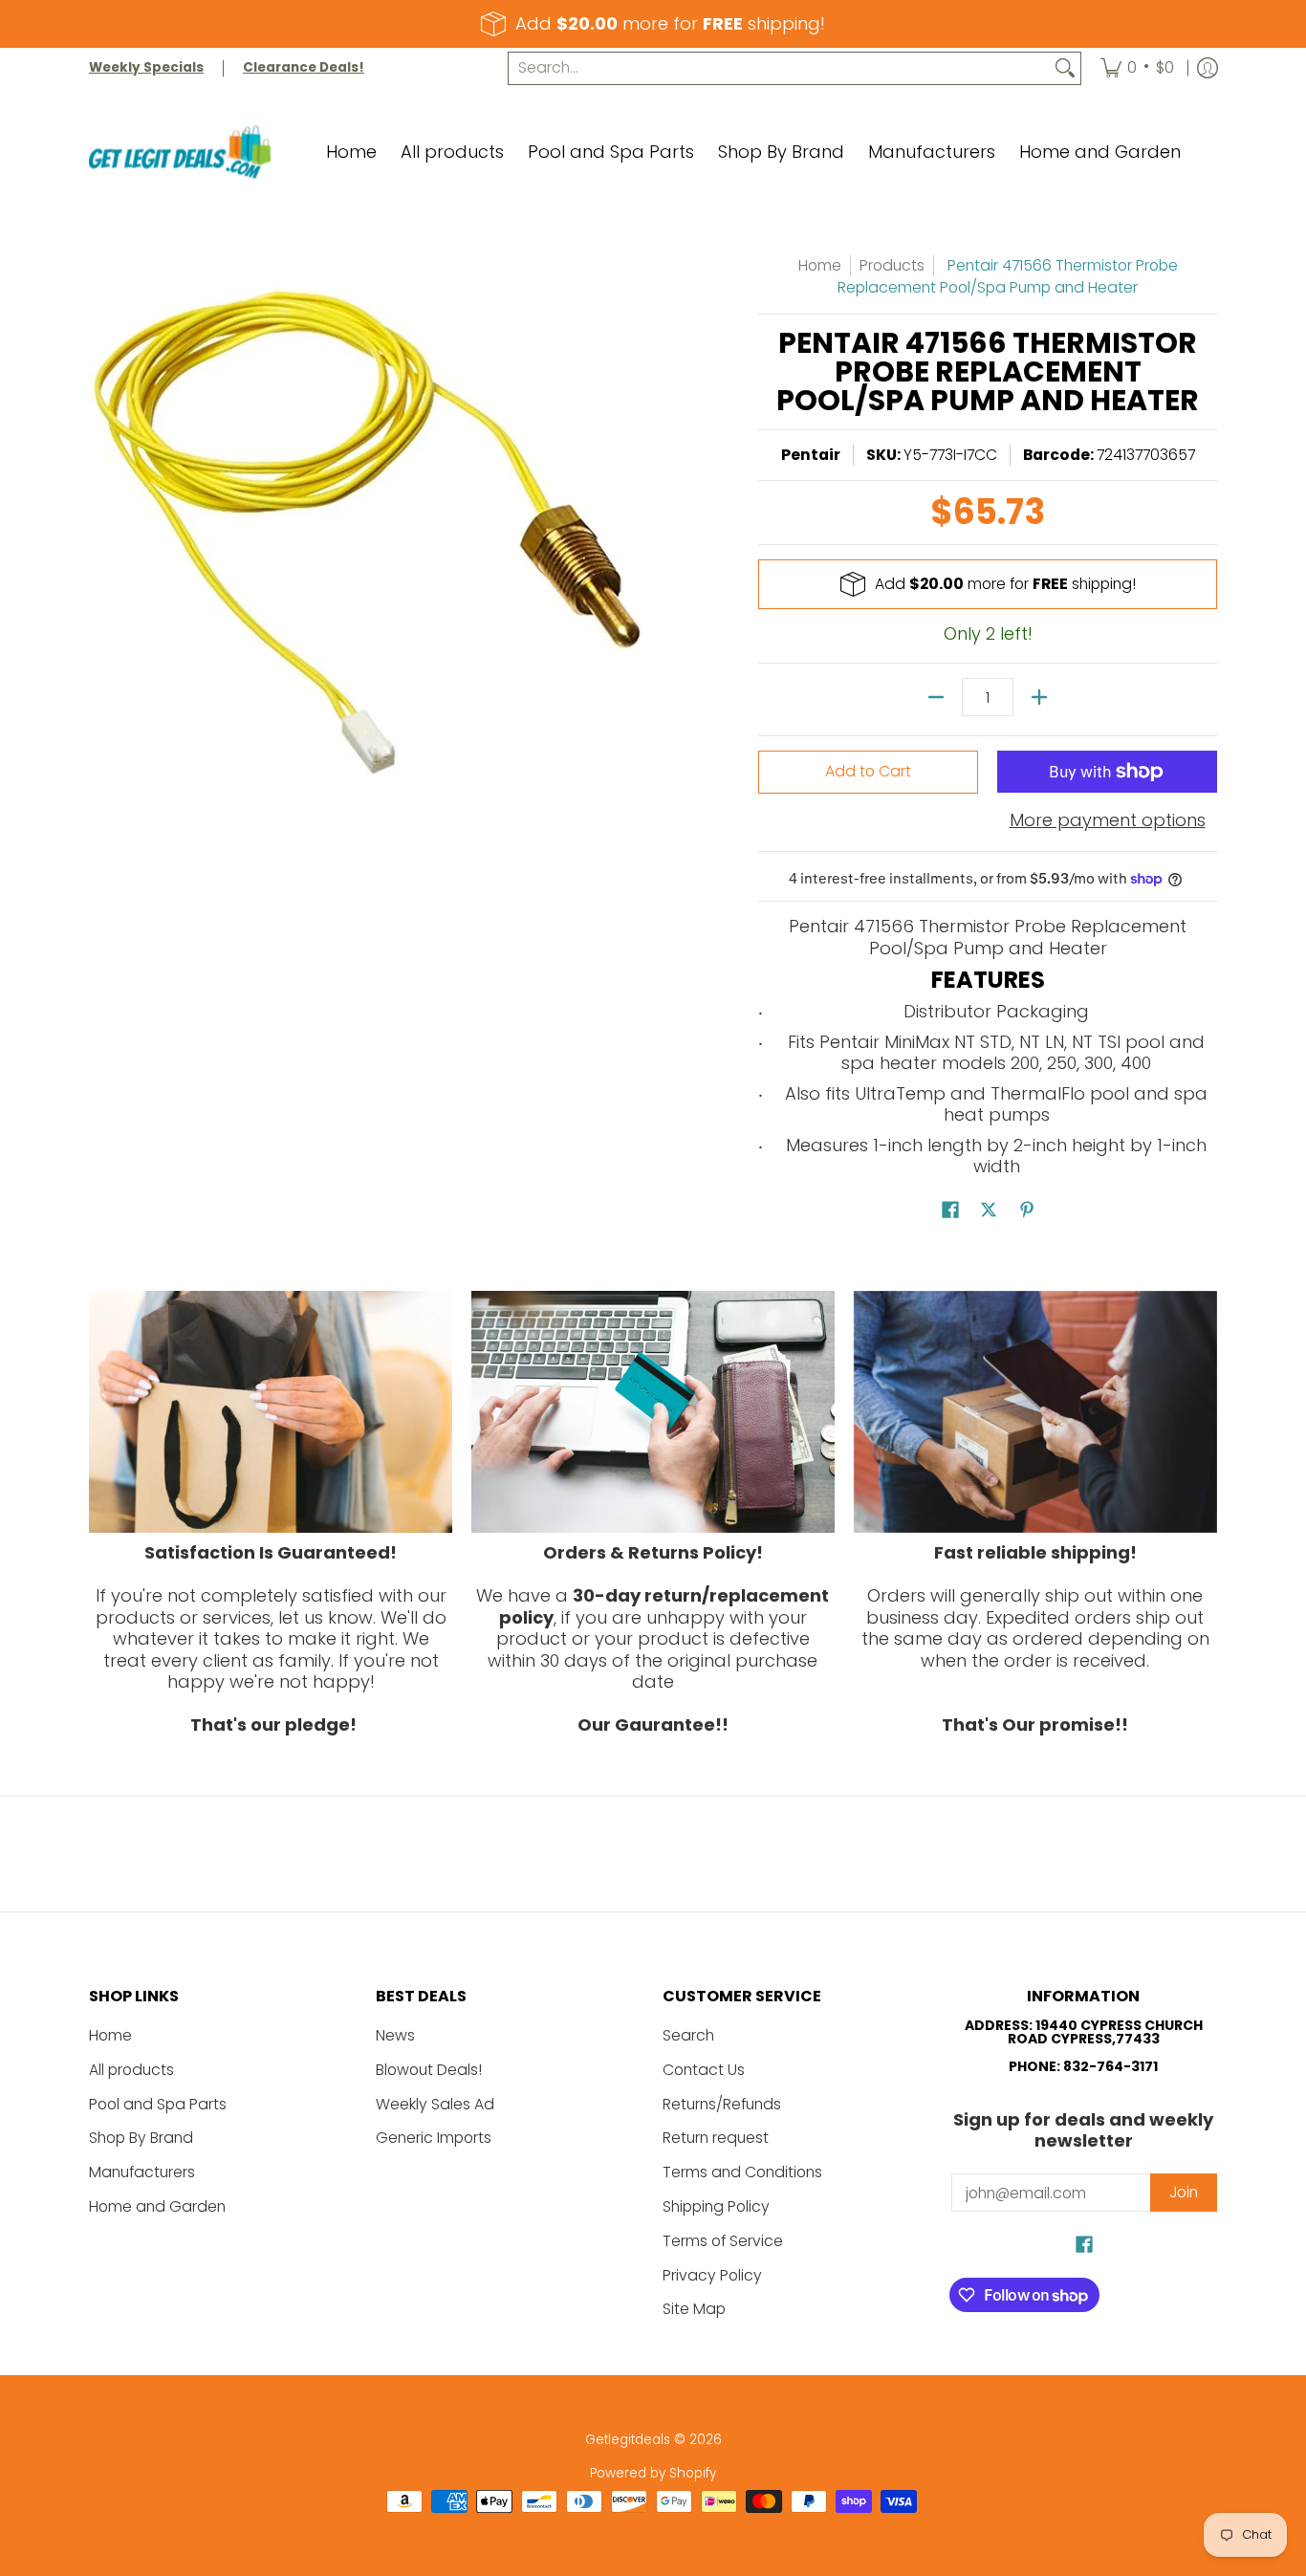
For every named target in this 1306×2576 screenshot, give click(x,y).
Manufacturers (142, 2172)
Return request (716, 2138)
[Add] (1039, 697)
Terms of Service (723, 2241)
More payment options (1108, 821)
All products (131, 2070)
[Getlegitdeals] (180, 153)
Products (892, 265)
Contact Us (704, 2070)
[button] (950, 1212)
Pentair (811, 455)
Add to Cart (868, 771)
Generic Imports (434, 2138)
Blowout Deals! (429, 2070)
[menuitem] (1137, 68)
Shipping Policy (716, 2206)
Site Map (694, 2309)
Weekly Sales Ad (435, 2104)
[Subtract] (936, 697)
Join (1184, 2192)
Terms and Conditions (742, 2172)
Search (688, 2035)
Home (820, 265)
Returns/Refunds (722, 2104)
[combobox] (779, 68)
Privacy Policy (712, 2275)
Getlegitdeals (628, 2440)
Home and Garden (157, 2206)
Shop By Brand (141, 2138)
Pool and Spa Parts (158, 2104)
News (395, 2035)
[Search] (1065, 68)
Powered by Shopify (653, 2473)
